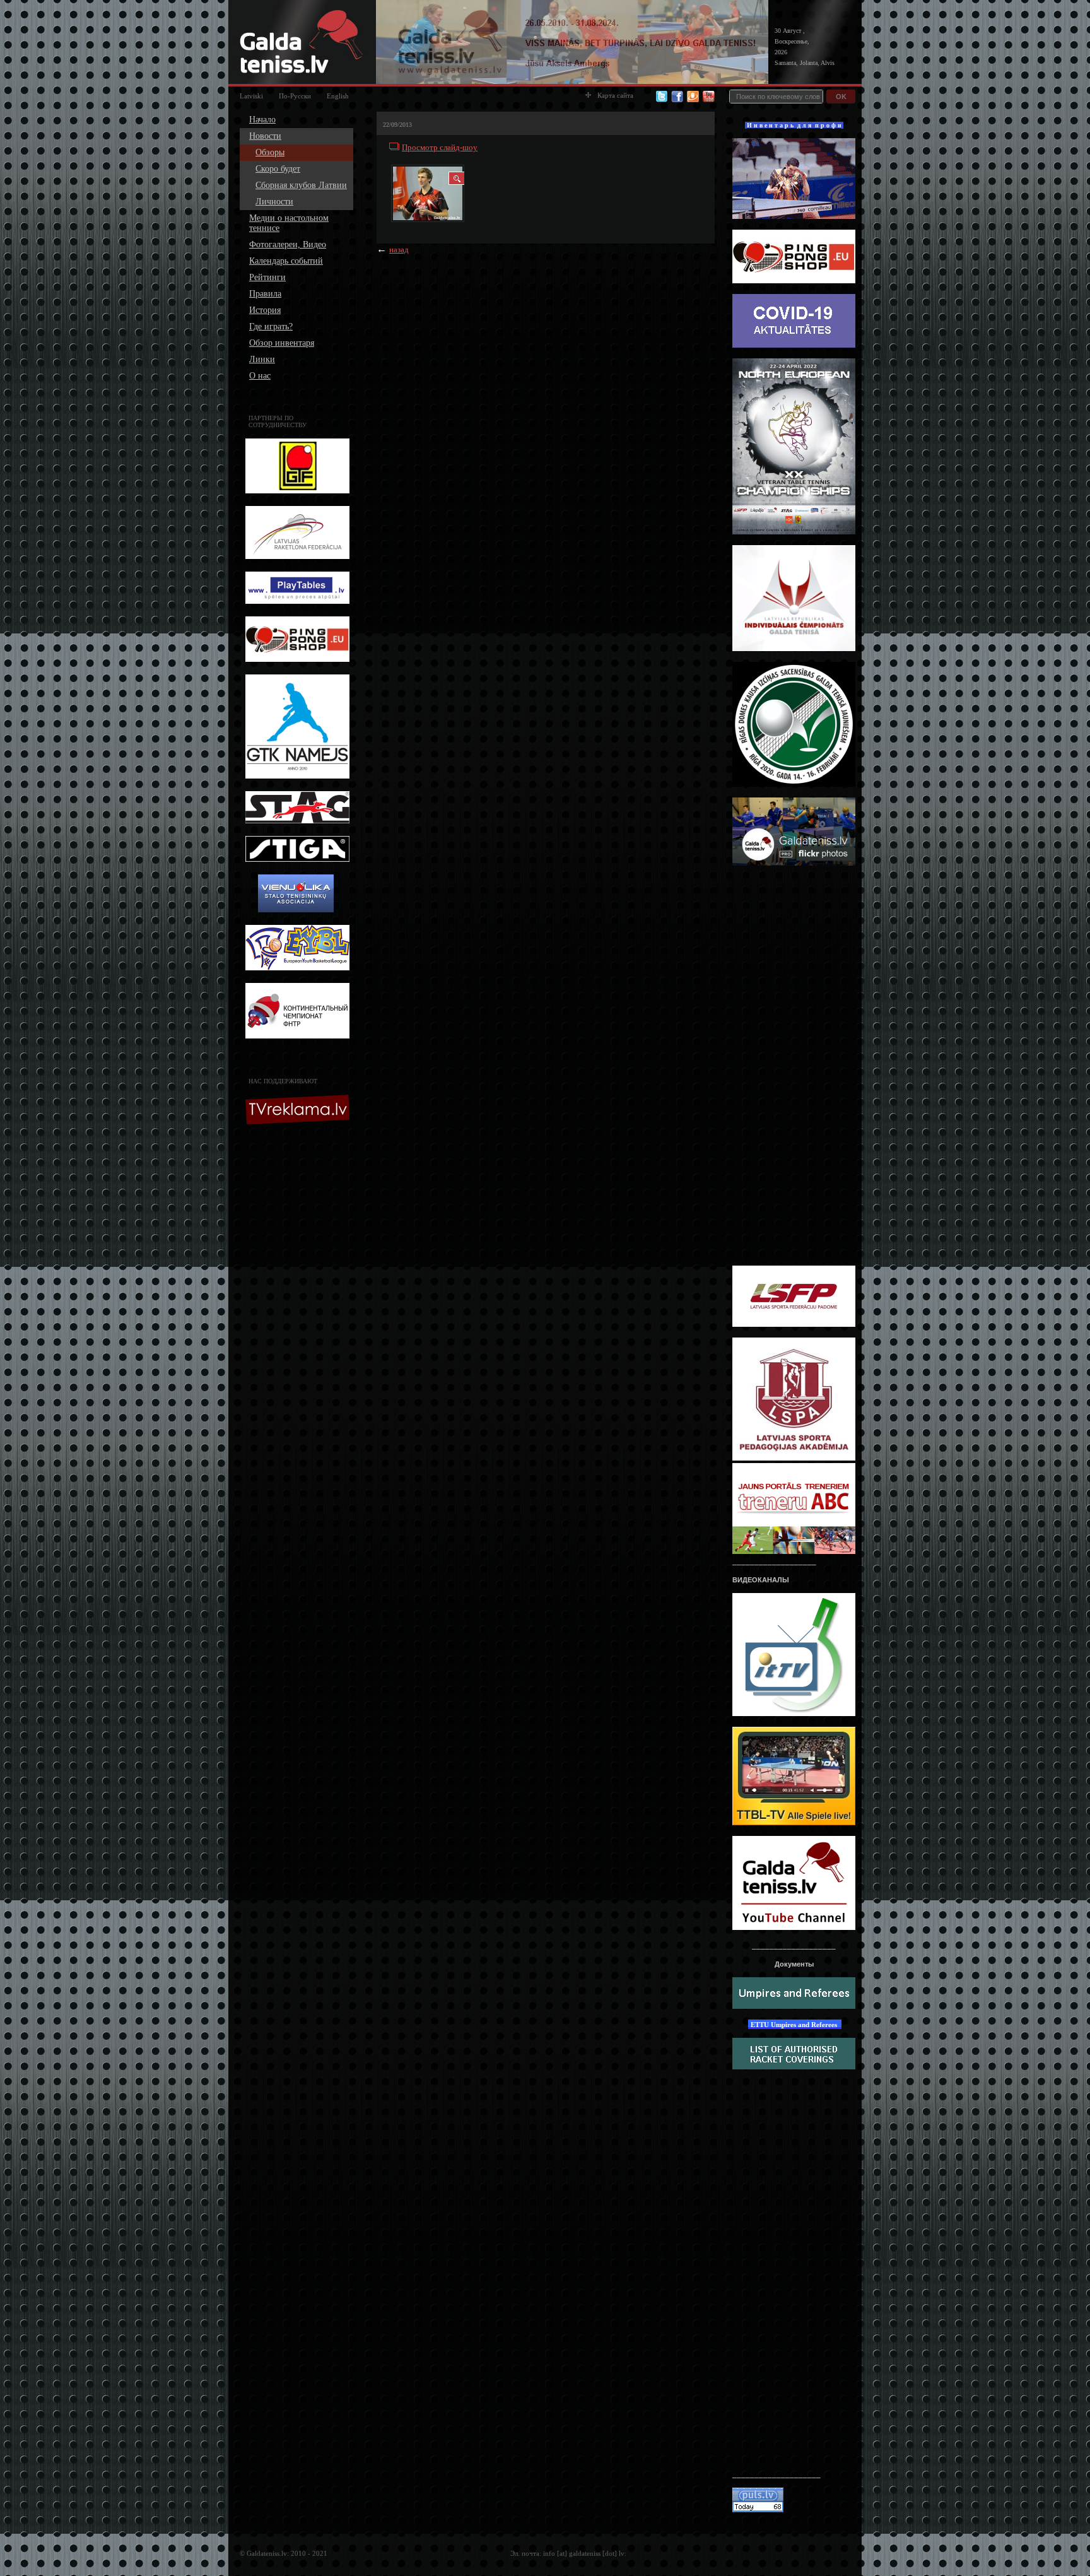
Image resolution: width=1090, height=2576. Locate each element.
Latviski (251, 96)
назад (399, 250)
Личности (274, 202)
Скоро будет (278, 169)
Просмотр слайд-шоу (440, 147)
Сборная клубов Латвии (301, 185)
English (338, 96)
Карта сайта (615, 95)
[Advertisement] (299, 1331)
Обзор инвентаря (282, 343)
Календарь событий (286, 261)
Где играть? (271, 326)
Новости (265, 136)
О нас (260, 376)
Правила (265, 294)
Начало (262, 120)
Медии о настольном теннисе (289, 223)
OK (841, 97)
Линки (262, 359)
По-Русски (295, 96)
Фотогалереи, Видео (288, 244)
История (265, 310)
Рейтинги (267, 277)
